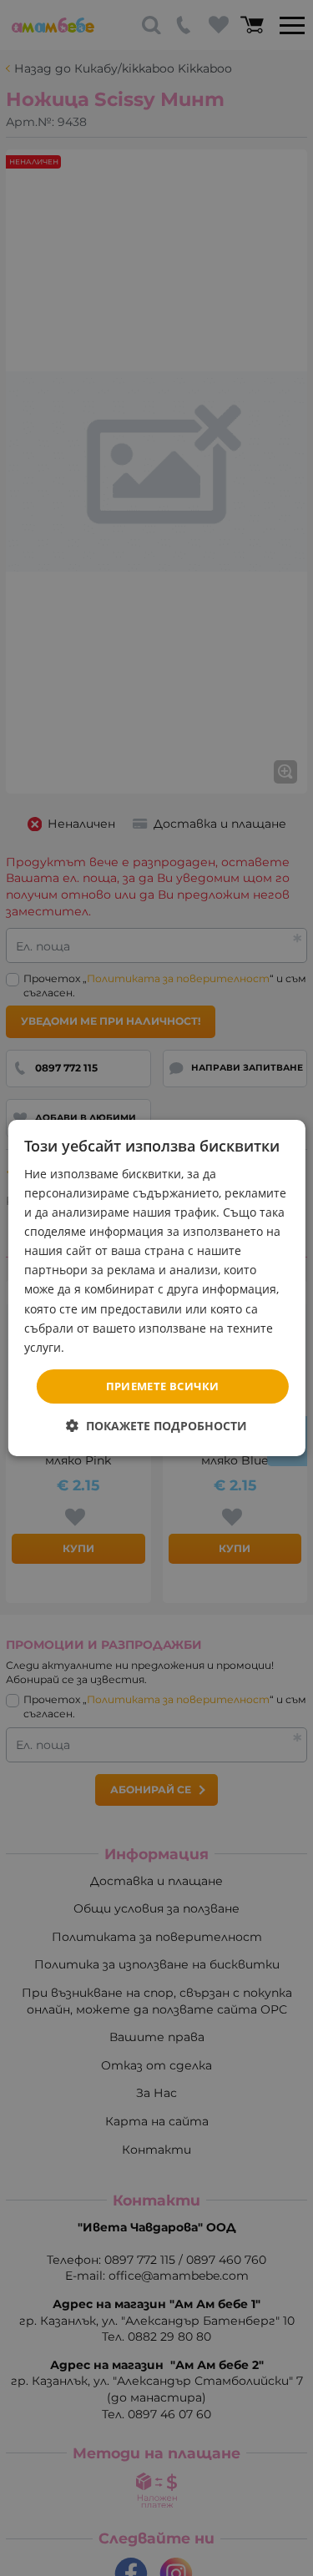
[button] (156, 1426)
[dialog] (156, 1288)
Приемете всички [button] (163, 1386)
